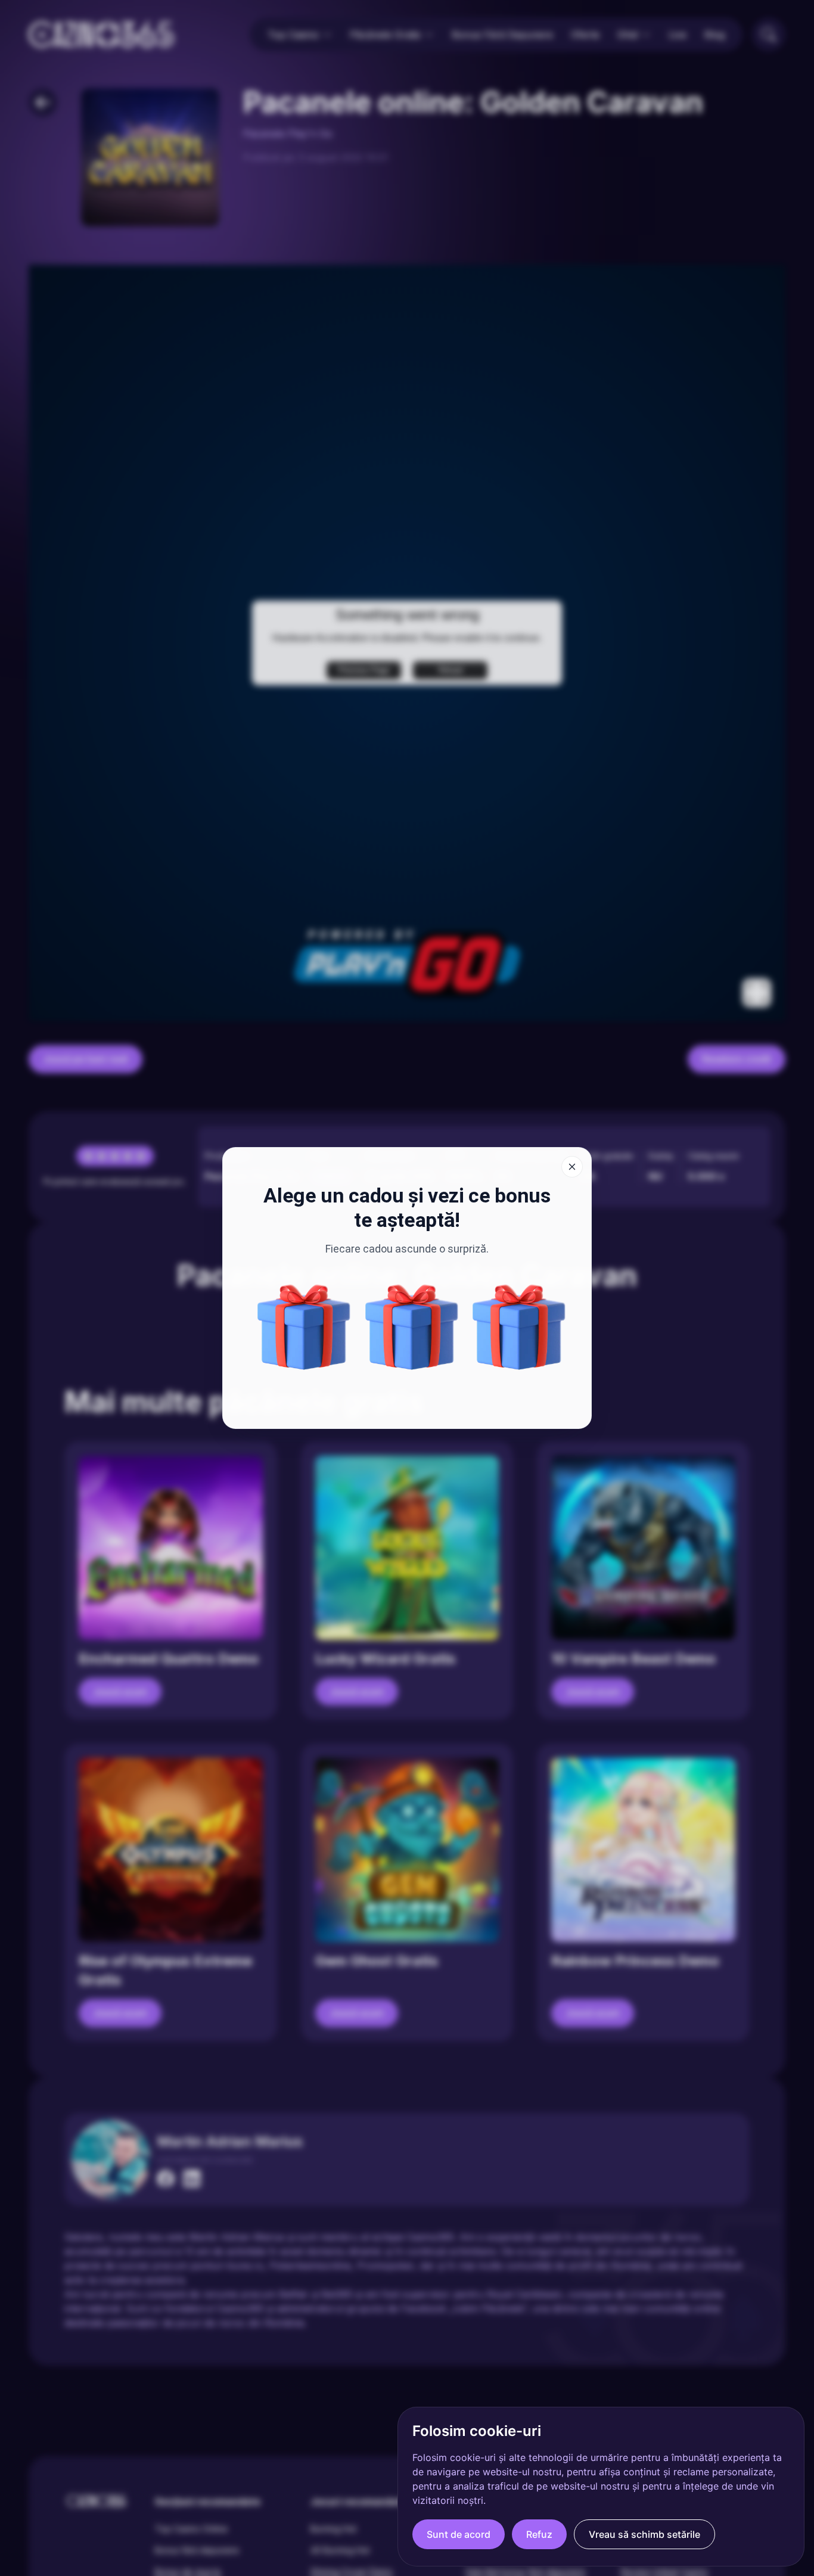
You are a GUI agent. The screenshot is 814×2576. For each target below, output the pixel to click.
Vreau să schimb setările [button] (644, 2534)
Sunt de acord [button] (459, 2534)
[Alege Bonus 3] (304, 1327)
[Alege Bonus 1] (412, 1327)
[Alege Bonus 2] (519, 1327)
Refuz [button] (539, 2534)
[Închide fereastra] (572, 1167)
